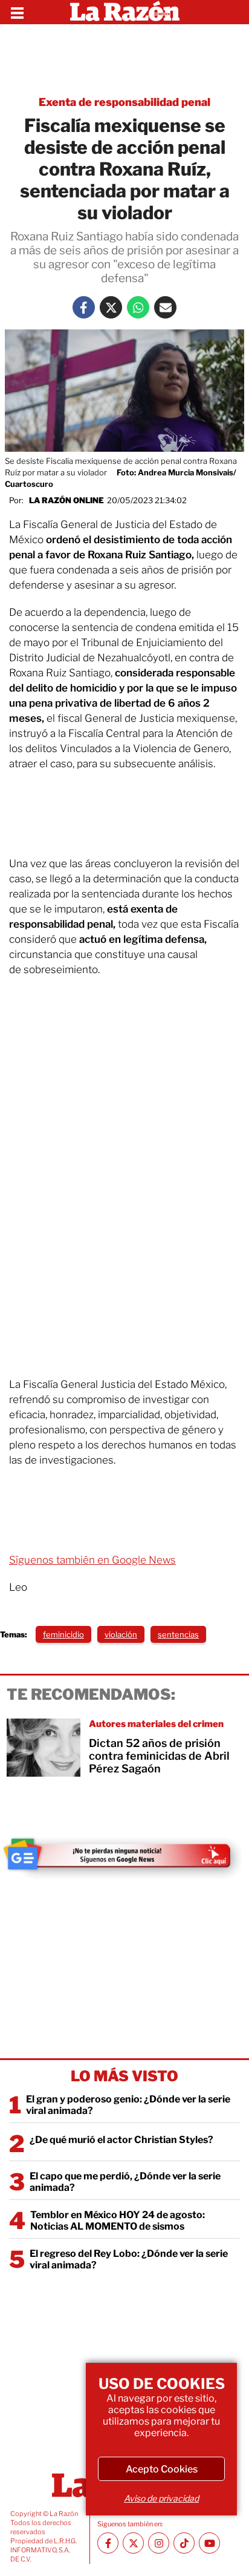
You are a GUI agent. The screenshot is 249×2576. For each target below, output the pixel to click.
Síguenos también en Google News (92, 1560)
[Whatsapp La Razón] (138, 307)
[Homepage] (125, 12)
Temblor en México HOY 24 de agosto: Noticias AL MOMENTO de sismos (118, 2221)
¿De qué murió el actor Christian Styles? (121, 2140)
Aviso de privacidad (161, 2498)
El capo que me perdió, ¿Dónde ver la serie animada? (125, 2182)
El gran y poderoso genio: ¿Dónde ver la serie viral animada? (128, 2105)
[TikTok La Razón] (184, 2543)
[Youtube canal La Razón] (209, 2543)
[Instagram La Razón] (159, 2543)
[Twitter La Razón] (111, 307)
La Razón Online (66, 500)
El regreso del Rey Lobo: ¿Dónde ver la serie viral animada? (129, 2259)
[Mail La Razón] (165, 307)
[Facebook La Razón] (84, 307)
